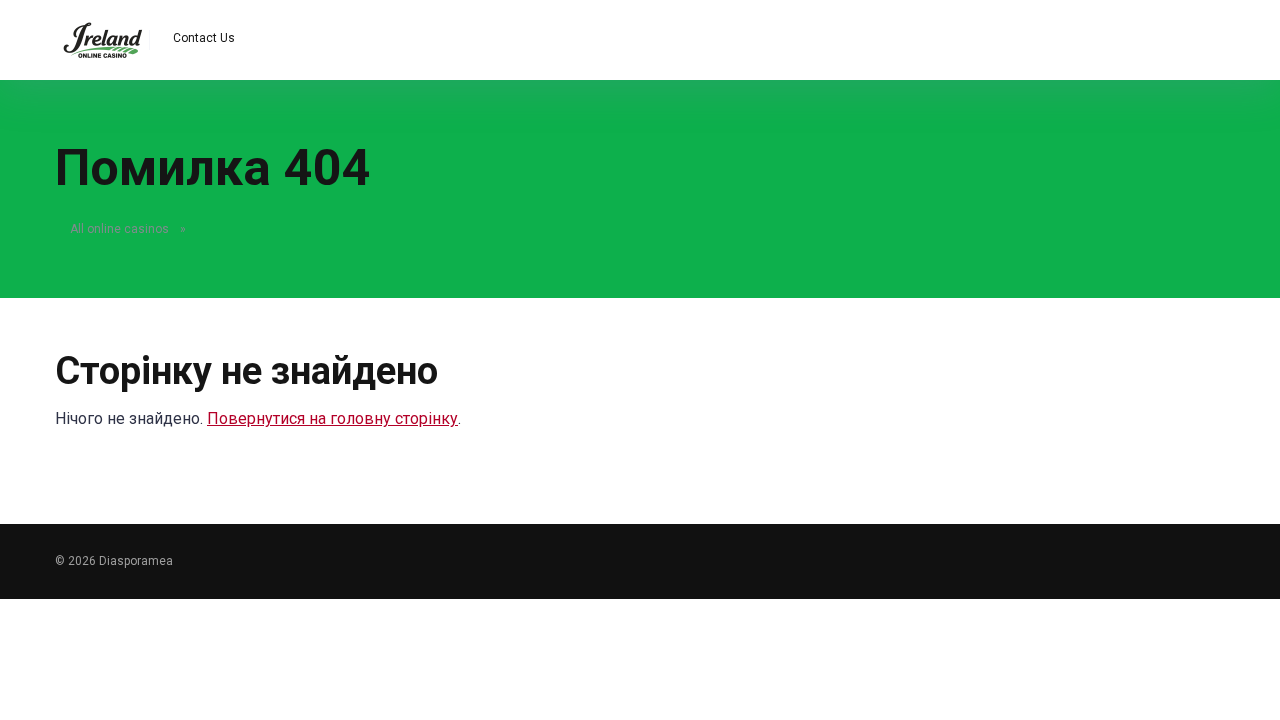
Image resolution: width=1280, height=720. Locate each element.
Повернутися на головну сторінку (332, 418)
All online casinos (119, 229)
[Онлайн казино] (102, 32)
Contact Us (204, 38)
